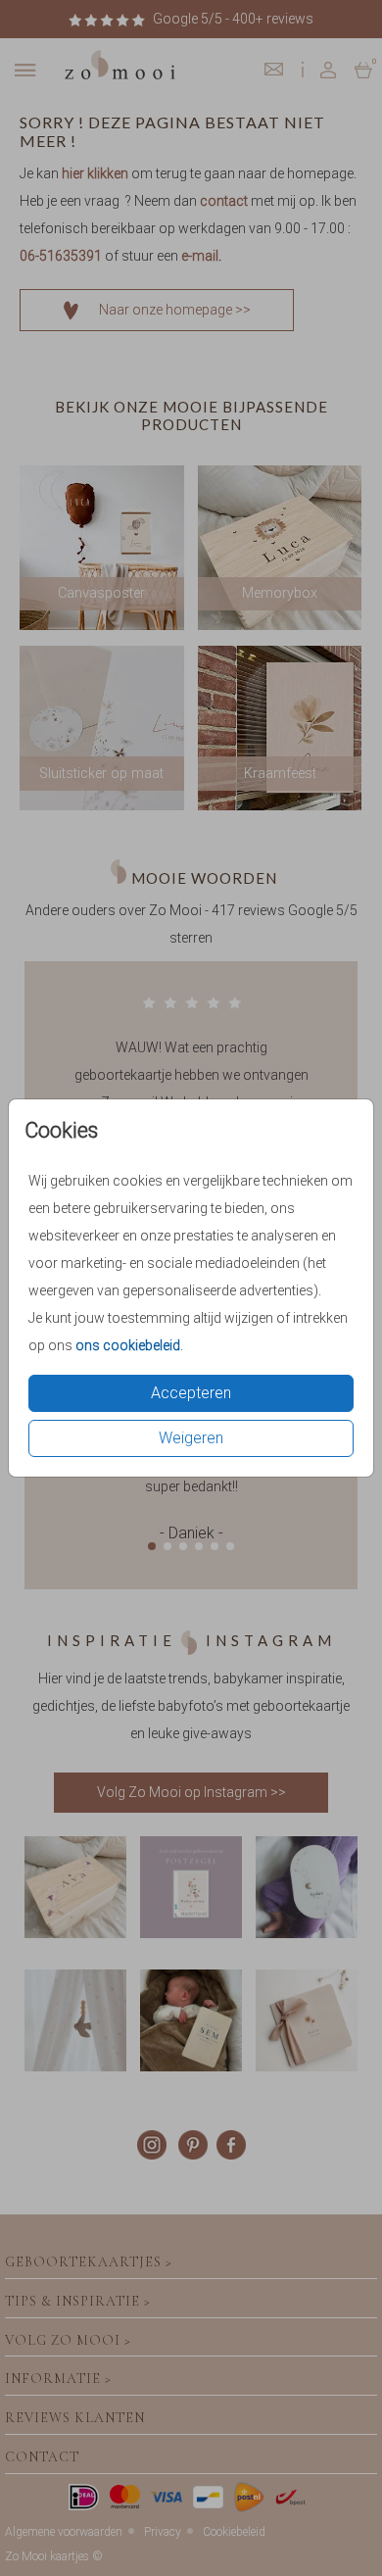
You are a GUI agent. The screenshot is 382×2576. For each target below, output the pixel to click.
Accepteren (191, 1393)
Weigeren (191, 1438)
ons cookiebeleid (128, 1345)
